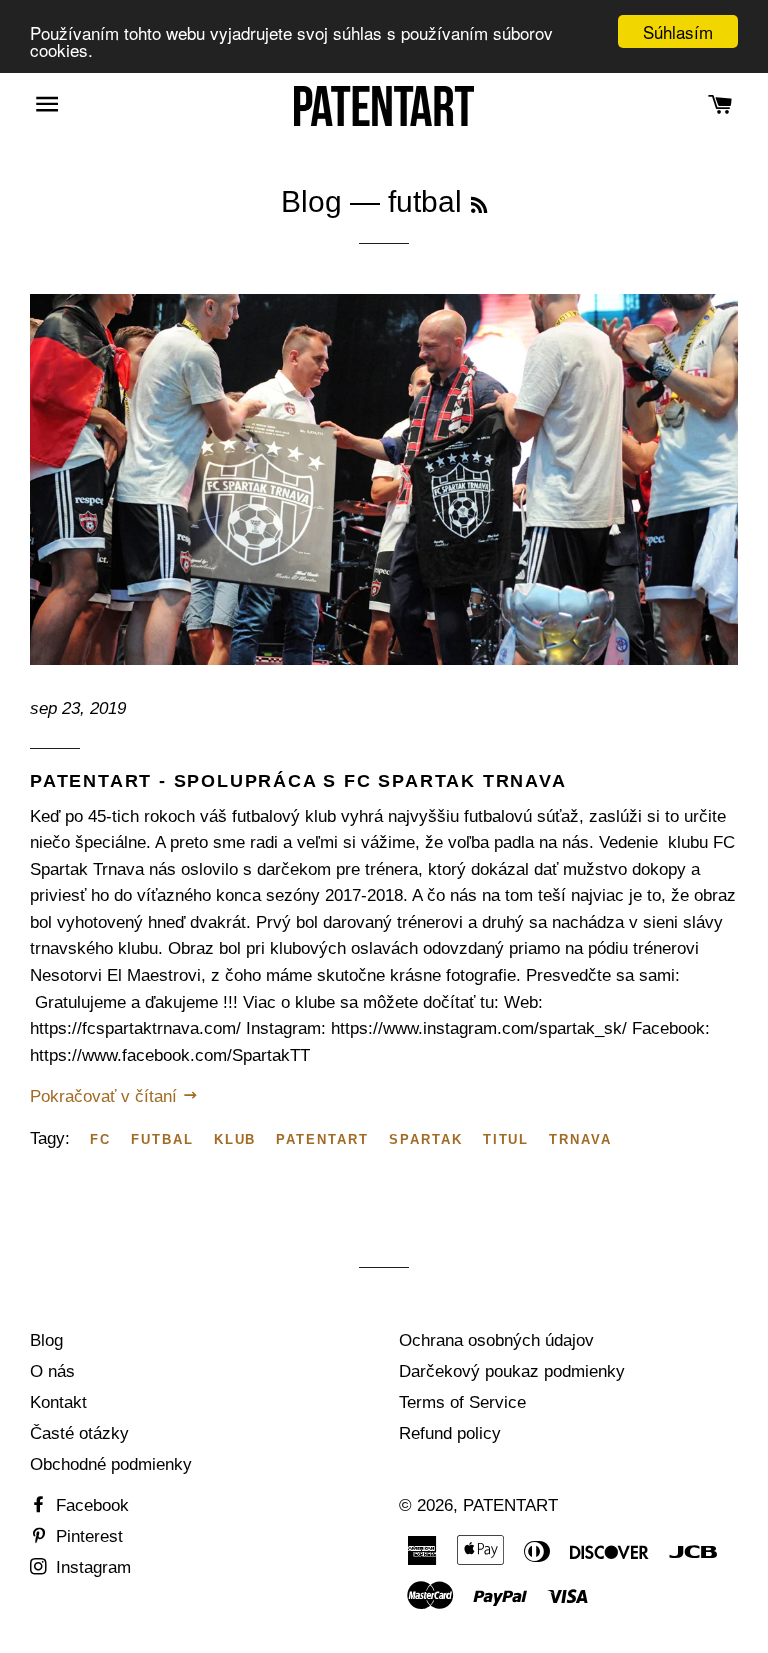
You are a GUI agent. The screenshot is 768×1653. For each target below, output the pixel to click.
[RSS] (479, 206)
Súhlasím (678, 31)
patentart (322, 1139)
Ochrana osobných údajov (496, 1340)
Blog (311, 201)
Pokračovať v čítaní (106, 1096)
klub (235, 1139)
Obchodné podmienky (111, 1464)
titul (506, 1139)
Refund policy (450, 1433)
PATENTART (510, 1505)
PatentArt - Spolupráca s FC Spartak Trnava (298, 781)
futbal (162, 1139)
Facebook (90, 1505)
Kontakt (58, 1402)
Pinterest (87, 1536)
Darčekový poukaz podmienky (512, 1371)
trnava (580, 1139)
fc (100, 1139)
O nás (52, 1371)
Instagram (91, 1567)
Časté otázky (79, 1433)
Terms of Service (462, 1402)
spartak (426, 1139)
